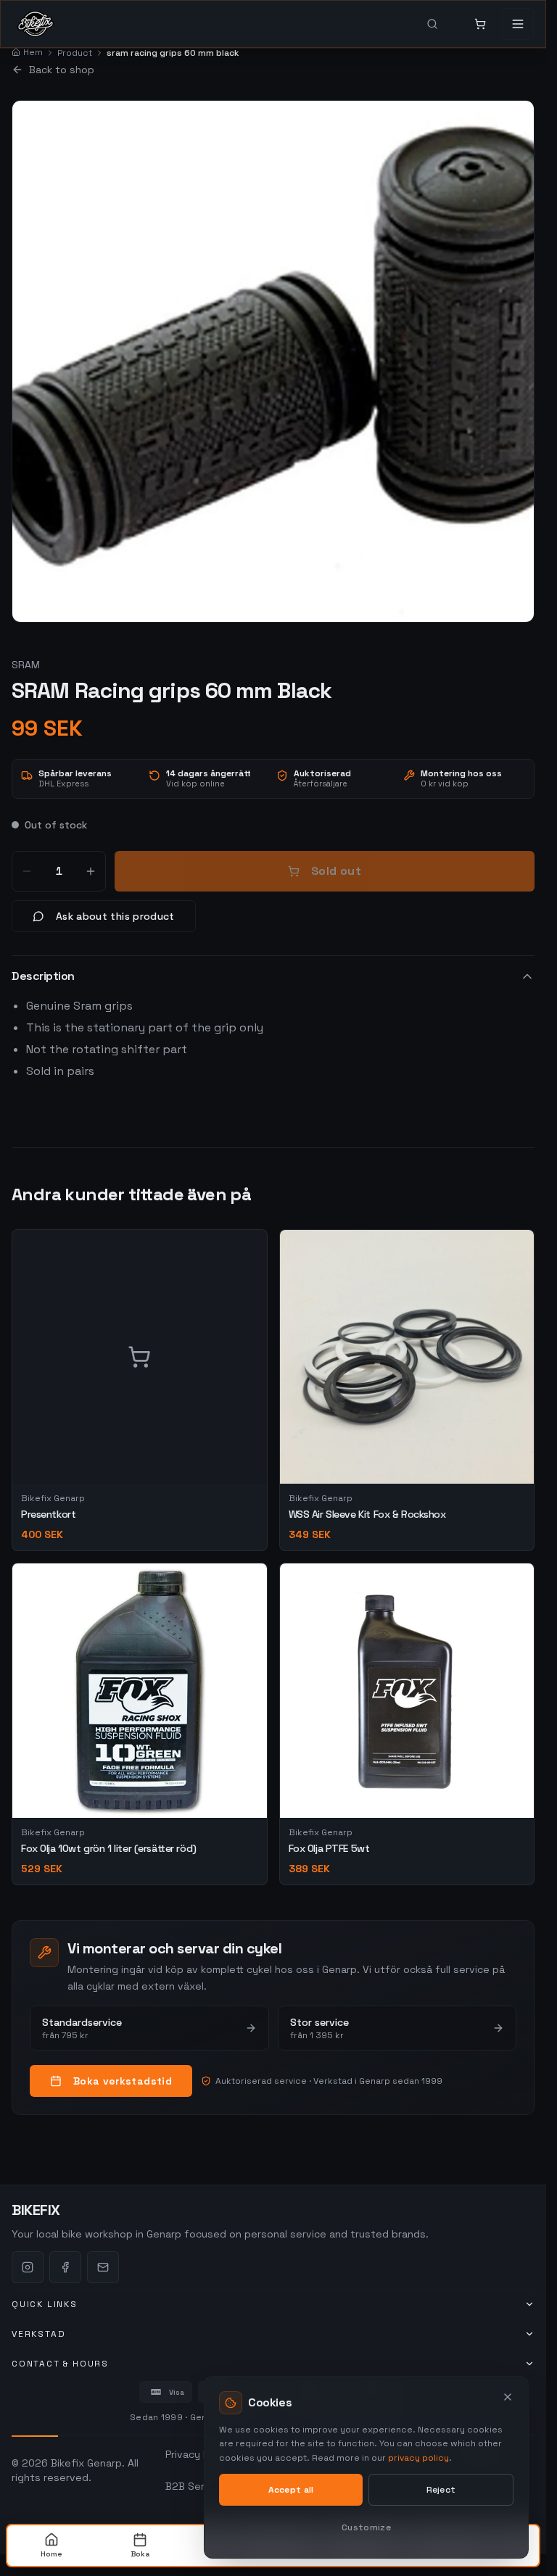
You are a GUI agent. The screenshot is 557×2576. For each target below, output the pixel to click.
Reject (441, 2490)
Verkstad (38, 2334)
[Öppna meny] (518, 24)
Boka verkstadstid (123, 2081)
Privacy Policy (198, 2454)
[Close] (508, 2397)
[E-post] (103, 2267)
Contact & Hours (60, 2364)
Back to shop (62, 70)
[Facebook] (65, 2267)
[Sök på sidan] (442, 24)
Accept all (291, 2490)
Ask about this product (115, 916)
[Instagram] (28, 2267)
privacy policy (418, 2458)
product (75, 53)
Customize (366, 2527)
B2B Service (195, 2486)
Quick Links (45, 2304)
